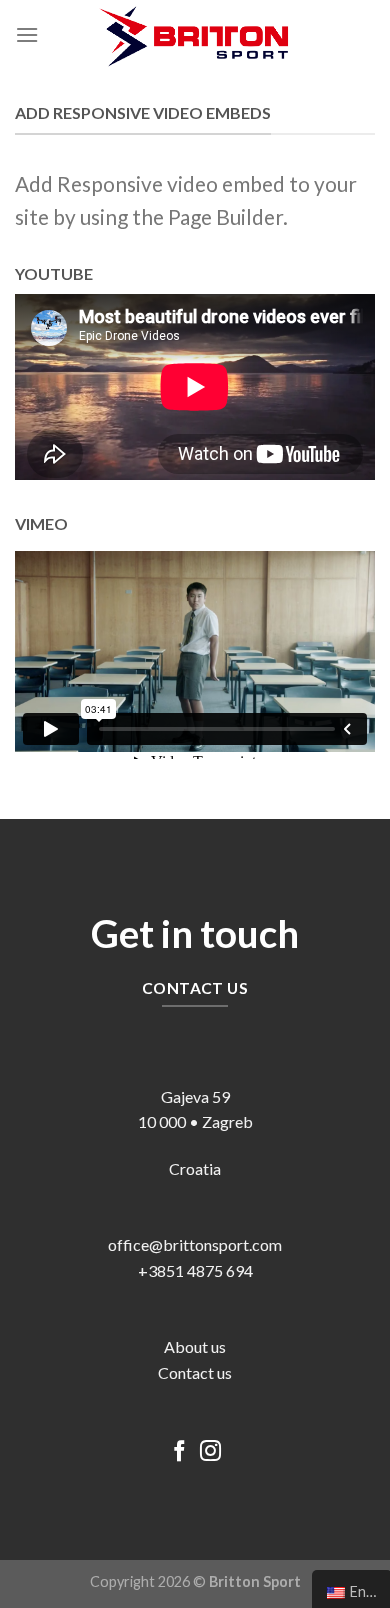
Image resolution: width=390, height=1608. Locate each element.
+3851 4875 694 (195, 1270)
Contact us (195, 1372)
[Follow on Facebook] (179, 1452)
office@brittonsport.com (195, 1244)
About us (195, 1346)
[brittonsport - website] (195, 35)
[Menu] (27, 34)
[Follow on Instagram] (210, 1452)
